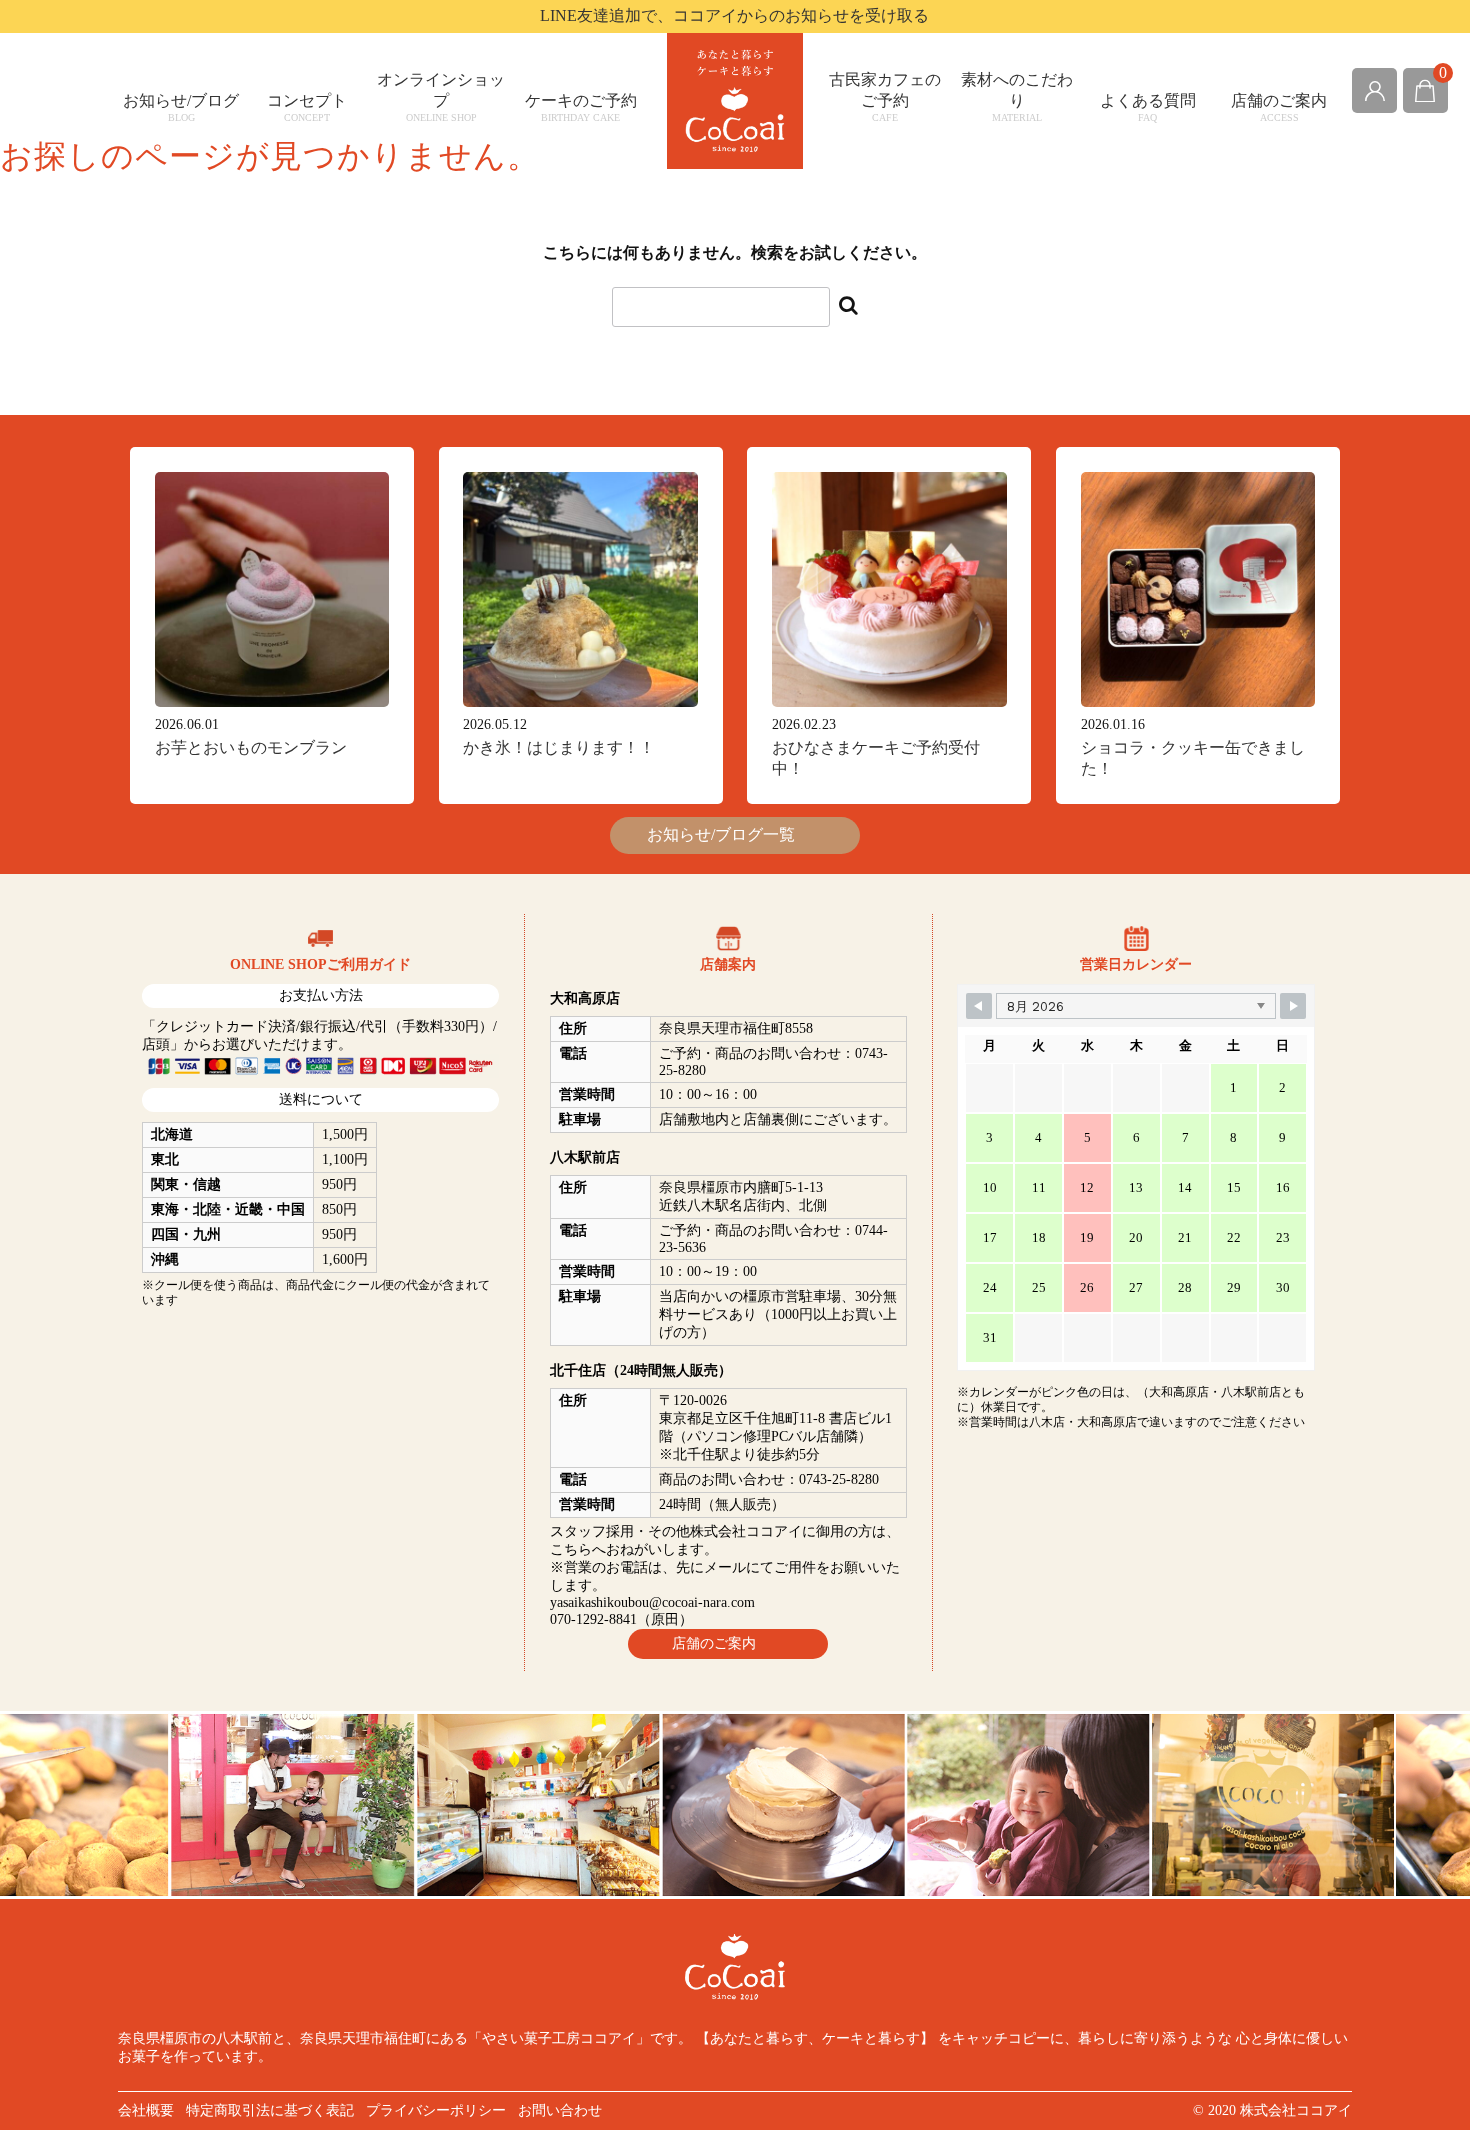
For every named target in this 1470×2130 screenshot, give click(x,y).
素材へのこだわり (1017, 97)
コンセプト (307, 107)
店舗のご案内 (1279, 107)
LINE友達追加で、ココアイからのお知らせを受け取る (734, 15)
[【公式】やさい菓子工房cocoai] (735, 101)
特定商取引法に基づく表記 (270, 2110)
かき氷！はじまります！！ (559, 747)
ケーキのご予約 (581, 107)
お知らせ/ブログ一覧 (729, 834)
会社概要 (146, 2110)
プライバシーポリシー (436, 2110)
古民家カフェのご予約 (885, 97)
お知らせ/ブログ (181, 107)
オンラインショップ (441, 97)
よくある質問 (1148, 107)
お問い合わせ (560, 2110)
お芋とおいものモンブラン (251, 747)
